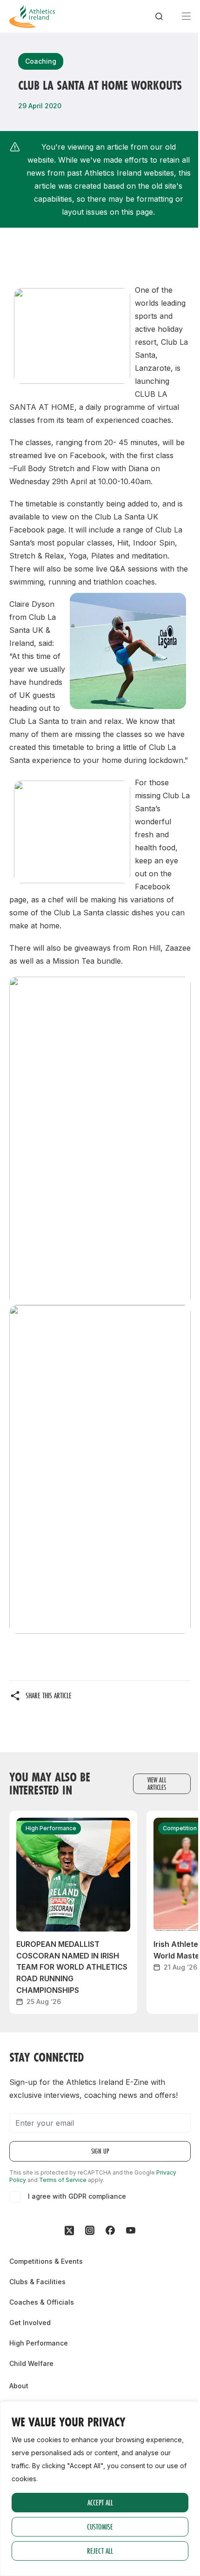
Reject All (100, 2551)
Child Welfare (31, 2363)
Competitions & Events (46, 2261)
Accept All (100, 2502)
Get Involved (30, 2323)
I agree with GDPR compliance (77, 2196)
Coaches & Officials (42, 2302)
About (19, 2386)
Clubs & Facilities (37, 2282)
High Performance (39, 2343)
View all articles (157, 1784)
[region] (100, 2489)
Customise (100, 2527)
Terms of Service (63, 2180)
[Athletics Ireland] (32, 16)
